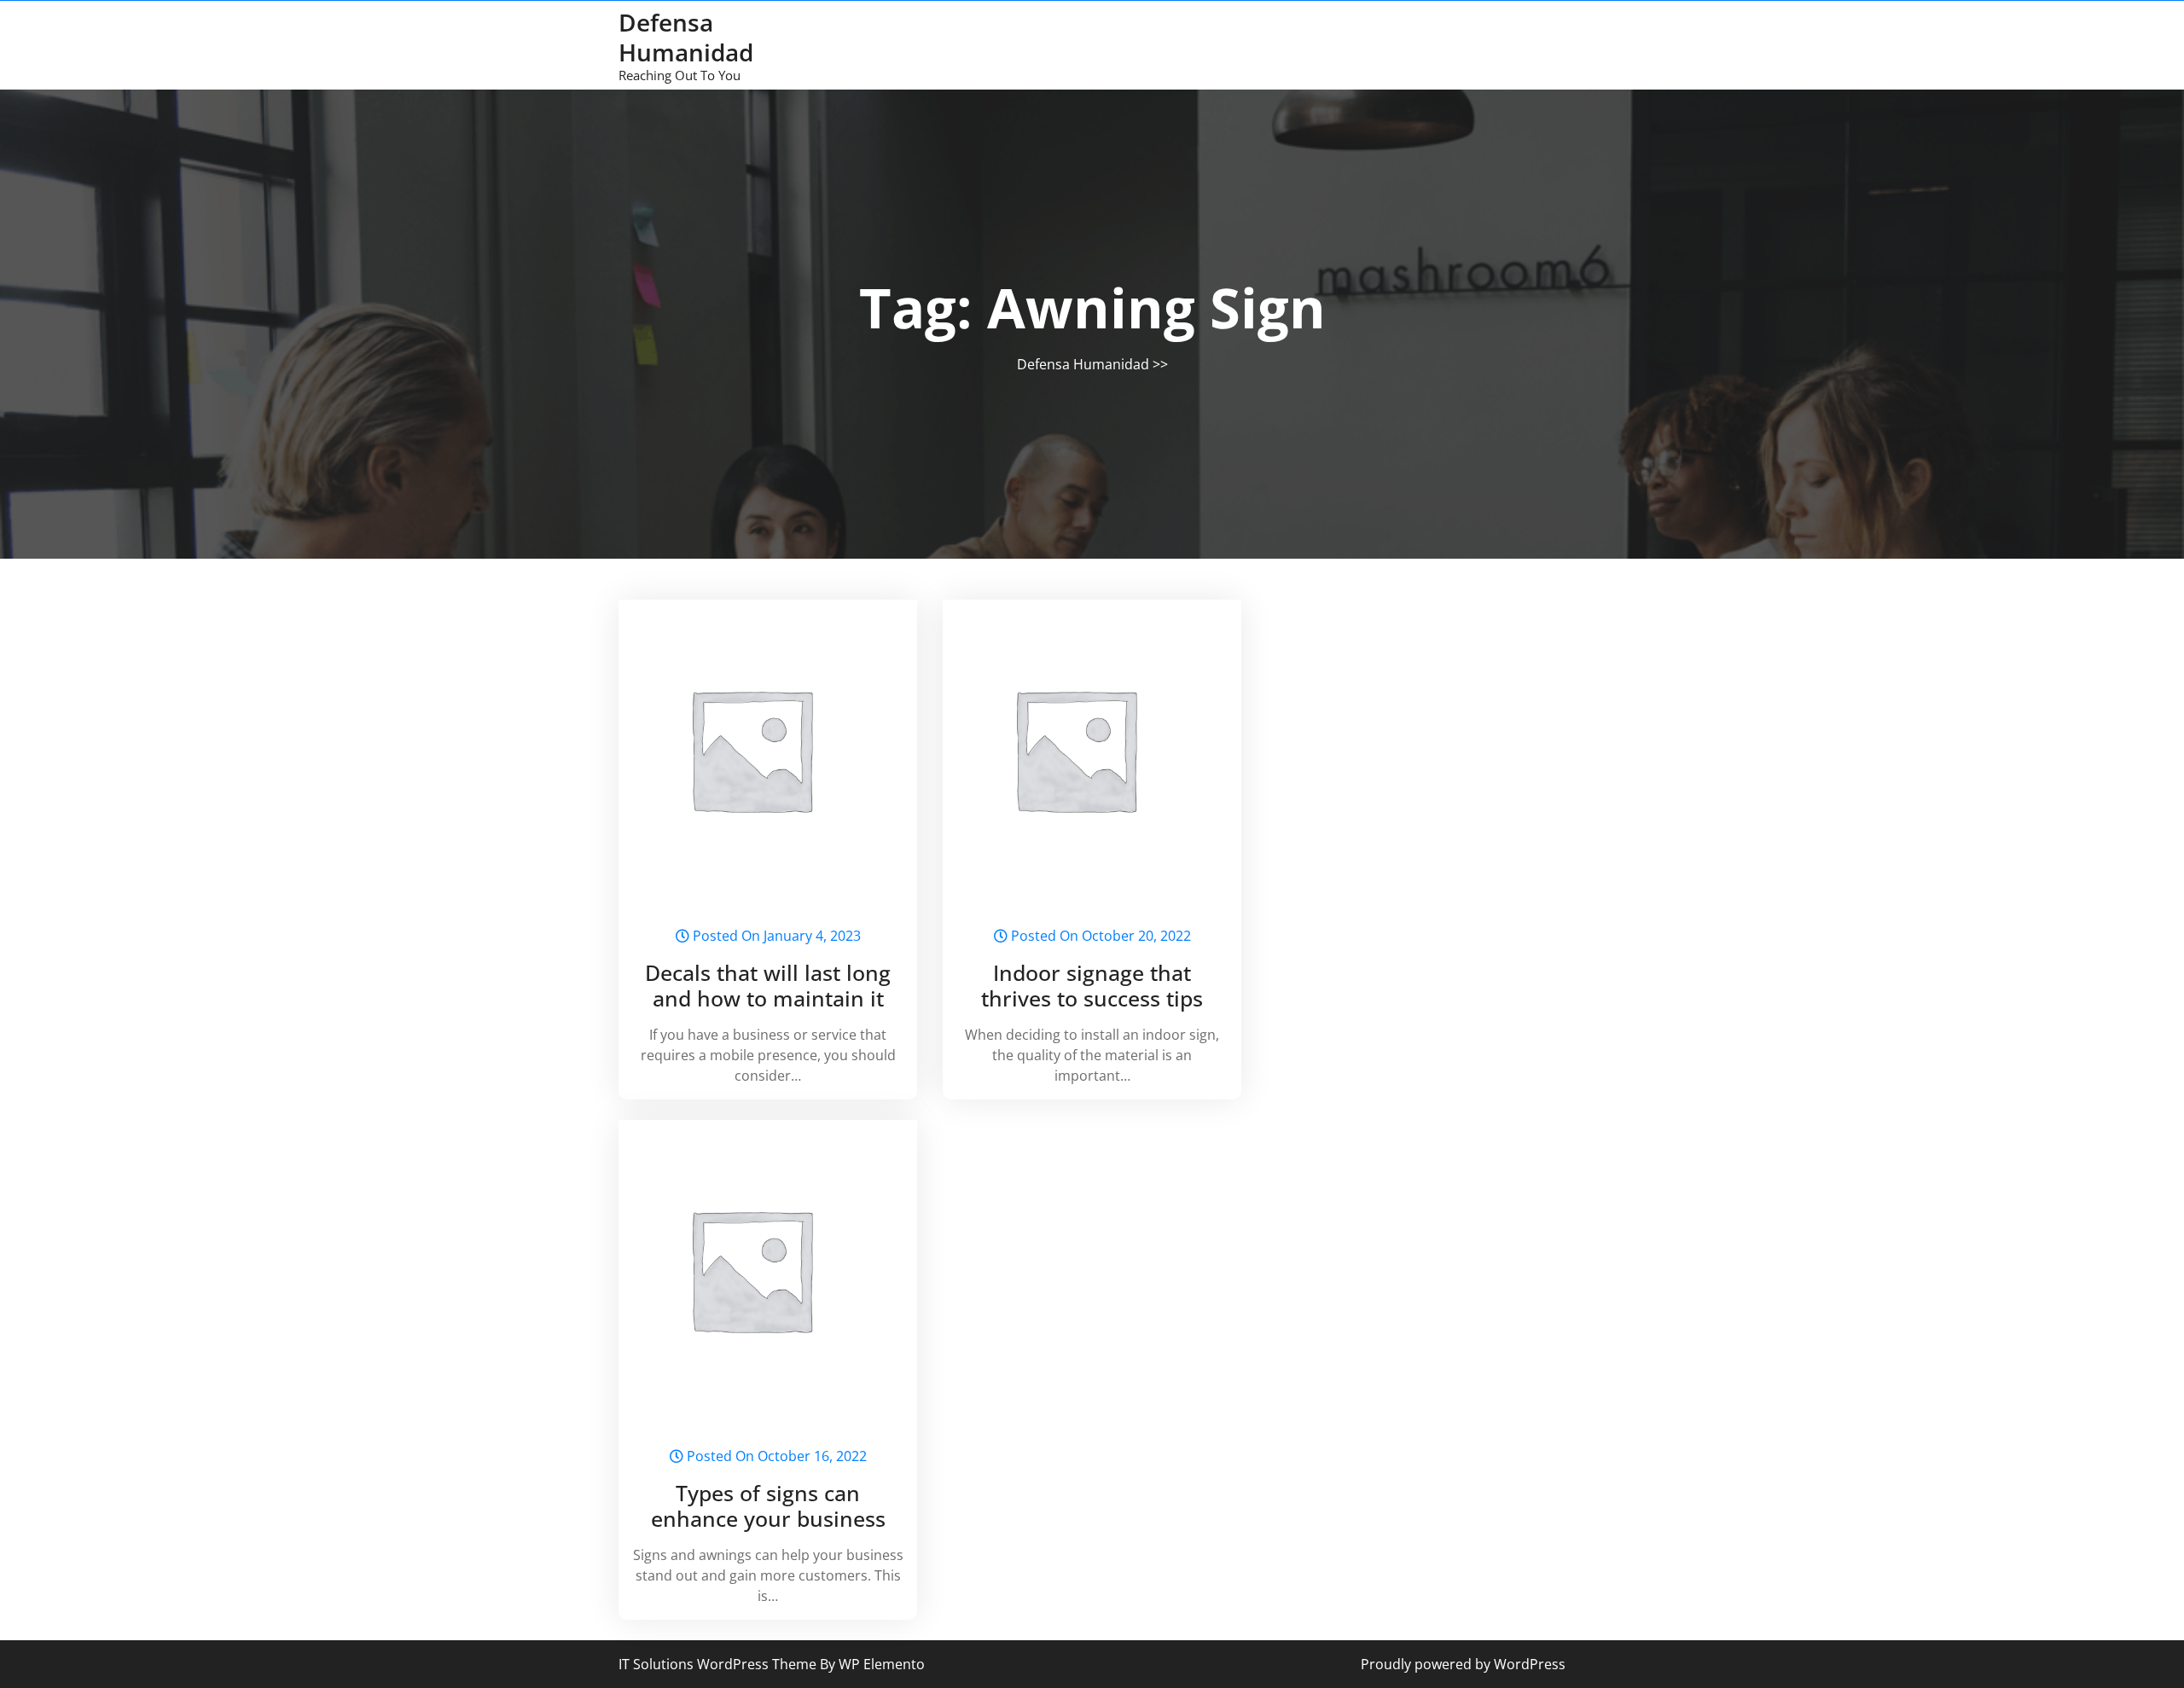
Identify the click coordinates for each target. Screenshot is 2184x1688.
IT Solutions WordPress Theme (719, 1664)
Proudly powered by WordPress (1463, 1664)
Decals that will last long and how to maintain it (768, 985)
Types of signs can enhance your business (768, 1505)
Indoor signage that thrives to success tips (1092, 985)
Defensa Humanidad (686, 37)
